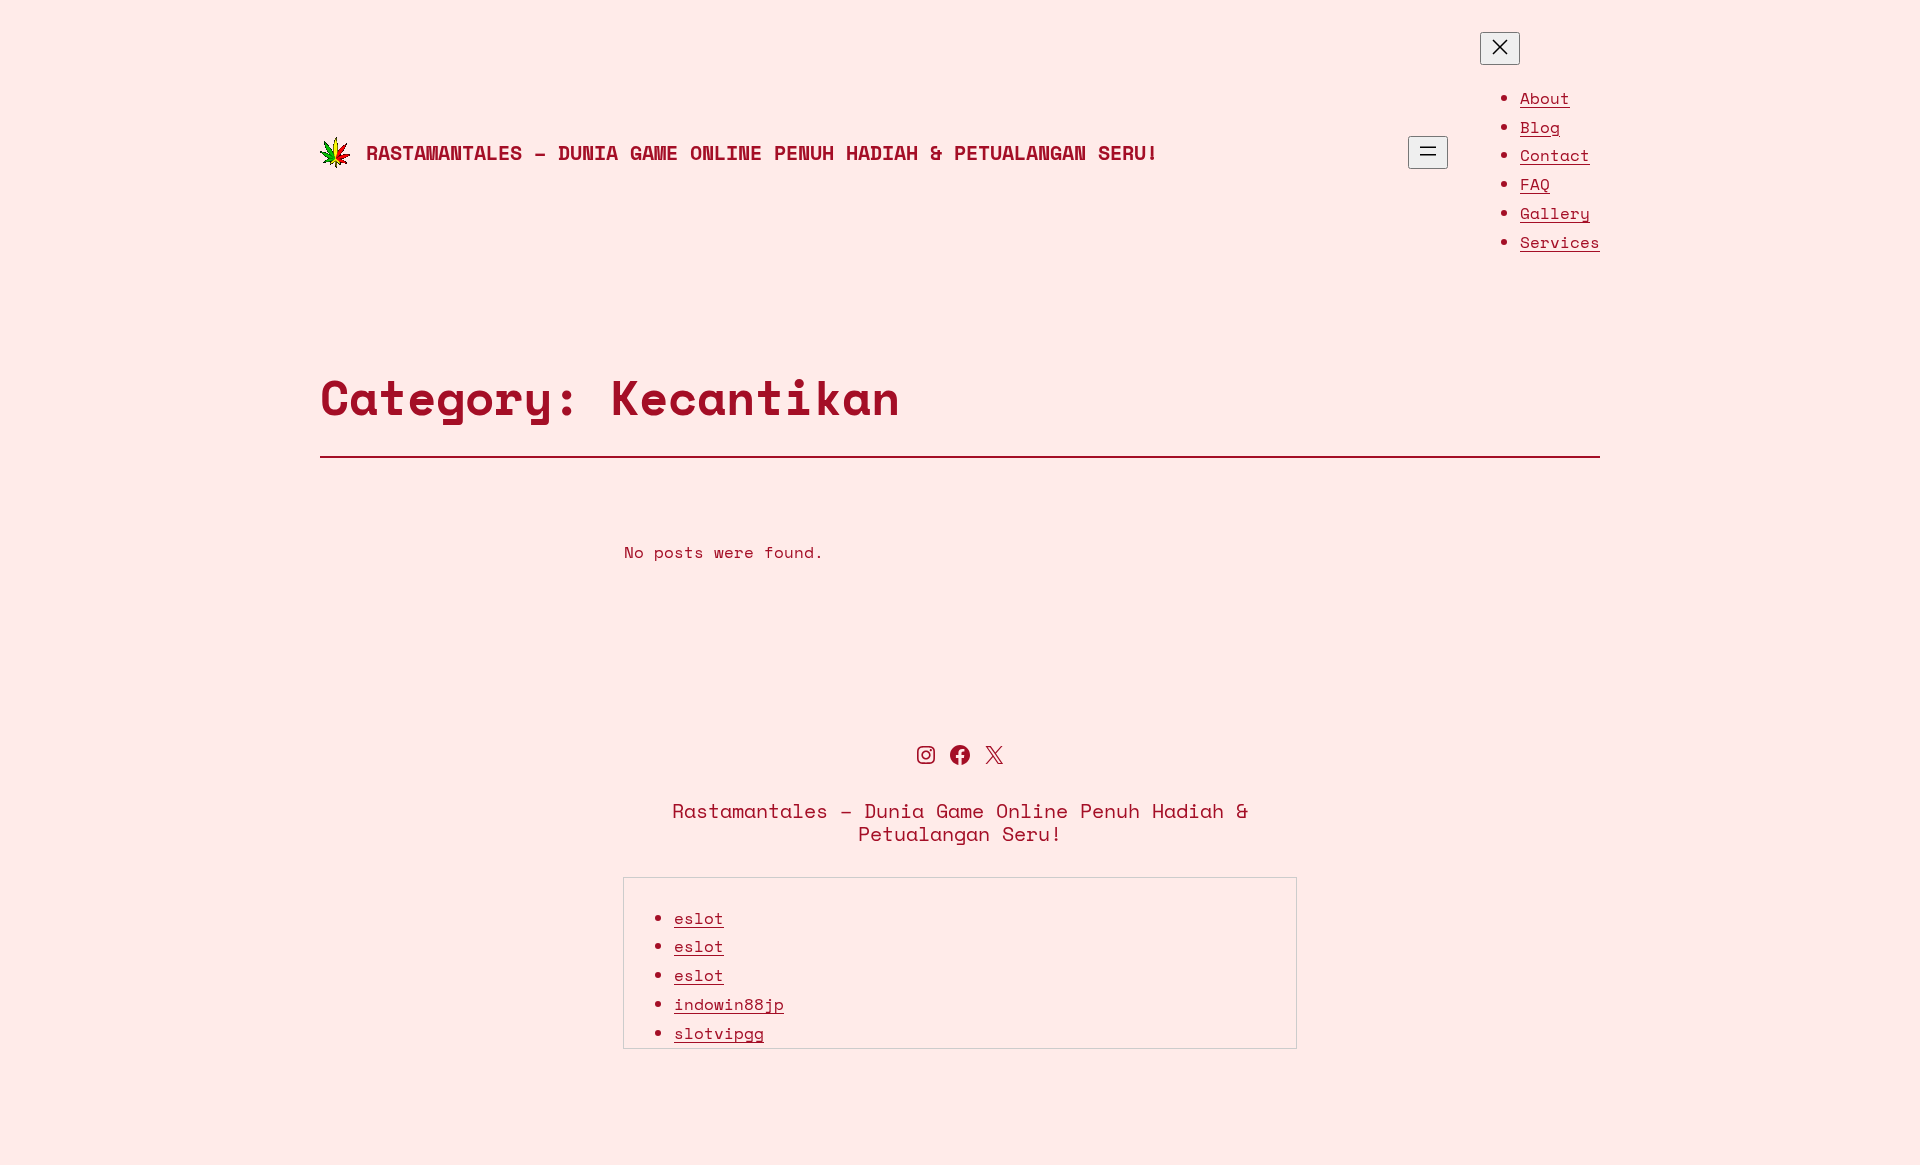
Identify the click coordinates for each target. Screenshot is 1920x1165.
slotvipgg (719, 1033)
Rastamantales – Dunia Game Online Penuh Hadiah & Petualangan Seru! (762, 152)
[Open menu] (1428, 152)
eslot (699, 918)
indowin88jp (729, 1004)
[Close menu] (1500, 48)
